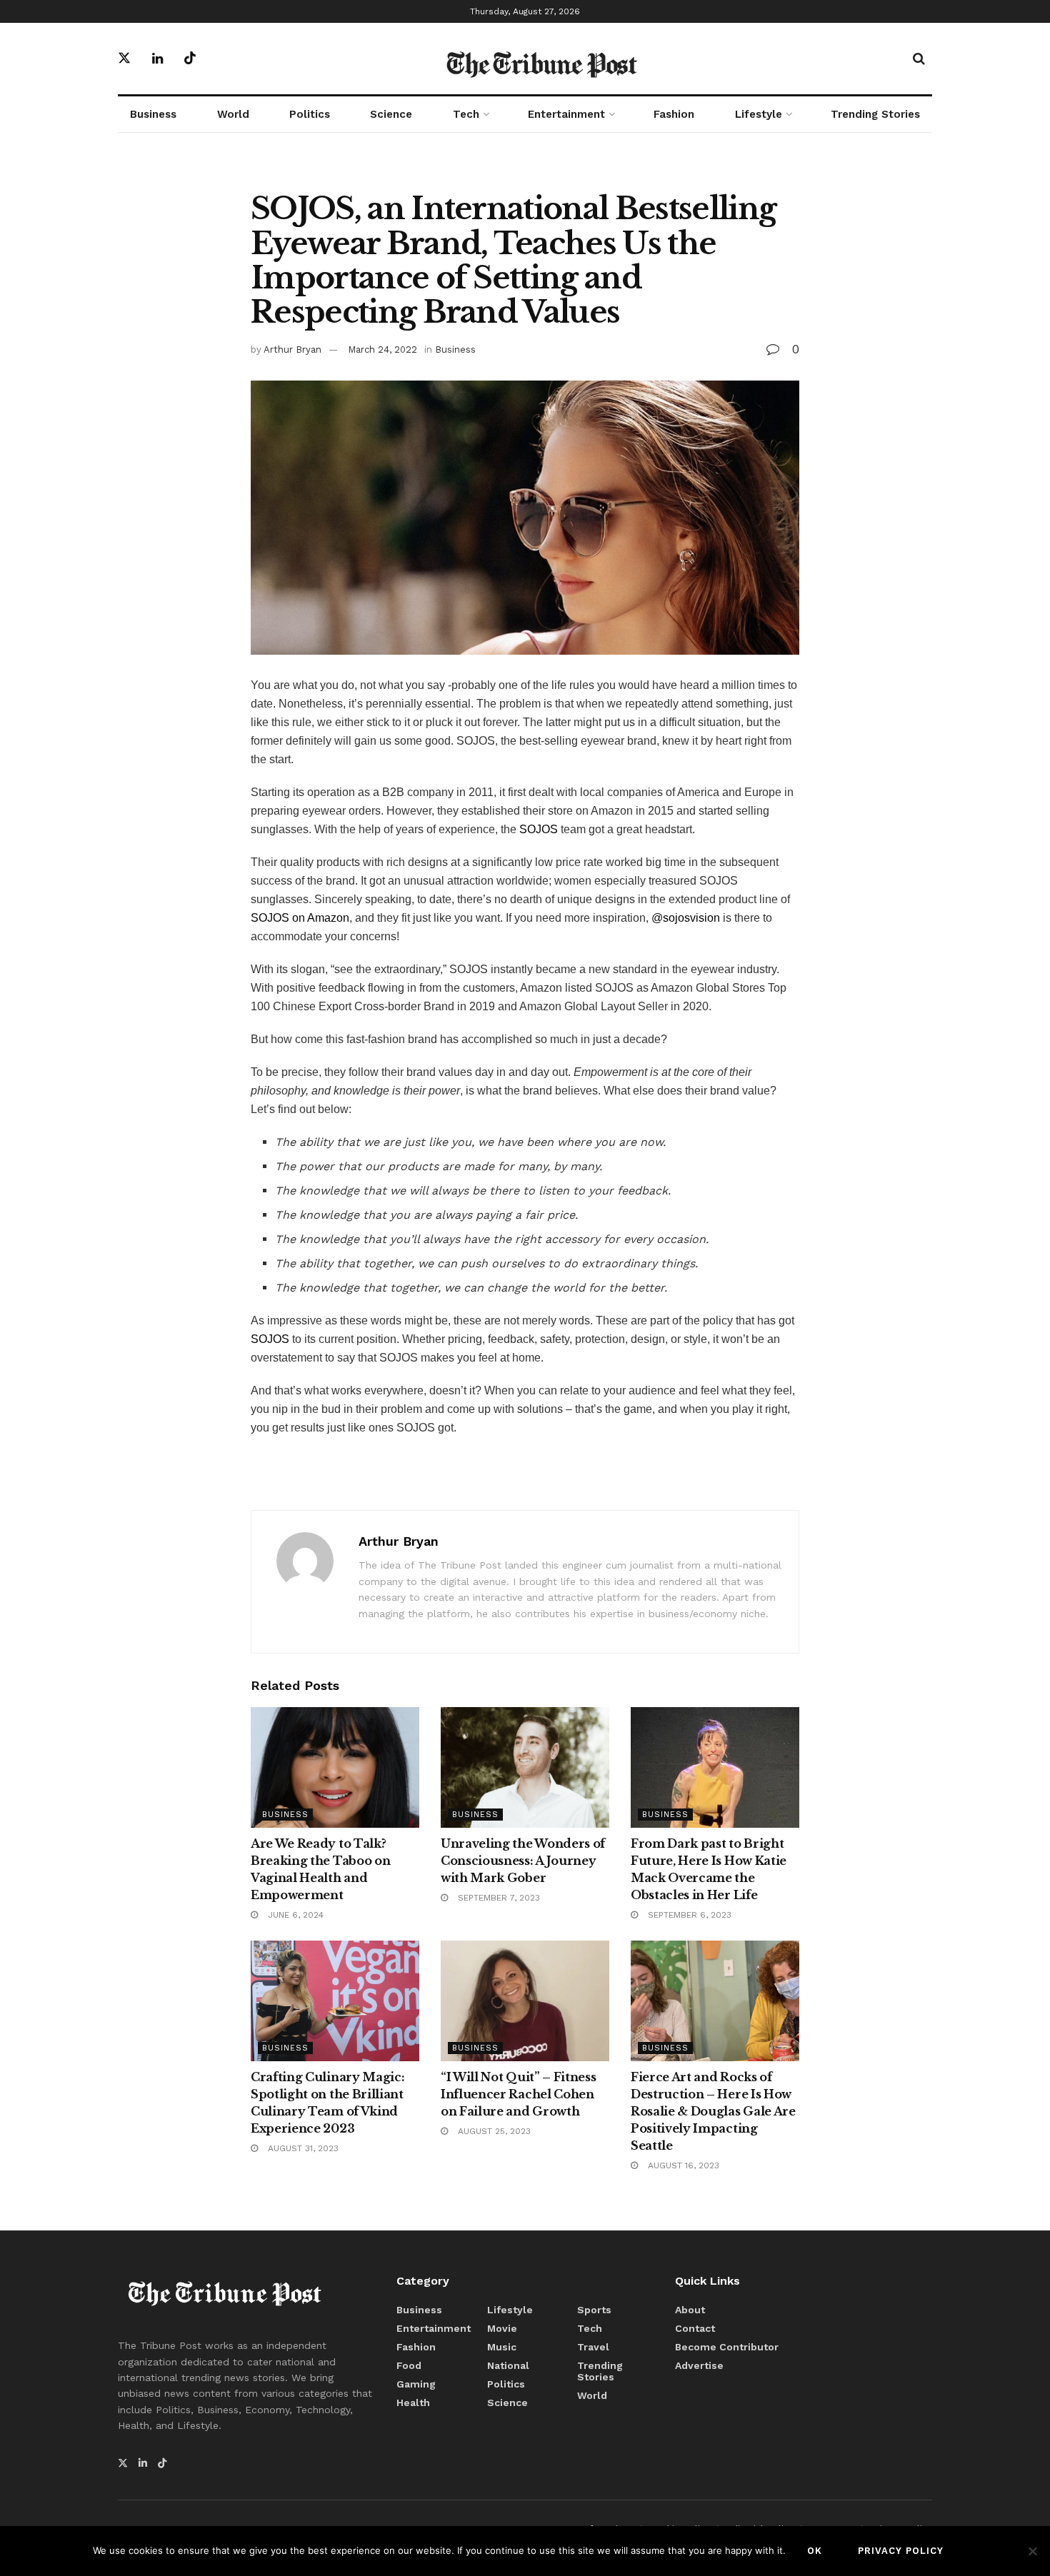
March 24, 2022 (382, 349)
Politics (310, 114)
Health (413, 2403)
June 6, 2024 (294, 1915)
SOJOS (539, 829)
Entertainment (566, 114)
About (690, 2310)
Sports (594, 2310)
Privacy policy (901, 2551)
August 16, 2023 (682, 2165)
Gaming (416, 2384)
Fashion (674, 114)
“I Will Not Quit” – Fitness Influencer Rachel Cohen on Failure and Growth (518, 2094)
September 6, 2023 (688, 1915)
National (508, 2365)
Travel (593, 2347)
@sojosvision (686, 918)
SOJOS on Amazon (300, 918)
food (409, 2365)
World (233, 114)
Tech (466, 114)
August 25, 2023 (493, 2131)
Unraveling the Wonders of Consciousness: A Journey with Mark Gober (523, 1861)
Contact (695, 2328)
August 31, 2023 (302, 2148)
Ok (815, 2551)
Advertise (699, 2365)
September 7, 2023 (497, 1898)
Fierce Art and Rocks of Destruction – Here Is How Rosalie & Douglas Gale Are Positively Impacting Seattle (713, 2111)
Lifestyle (759, 114)
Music (502, 2347)
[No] (1032, 2551)
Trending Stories (875, 114)
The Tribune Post (542, 66)
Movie (502, 2328)
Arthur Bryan (292, 349)
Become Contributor (727, 2347)
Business (153, 114)
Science (391, 114)
